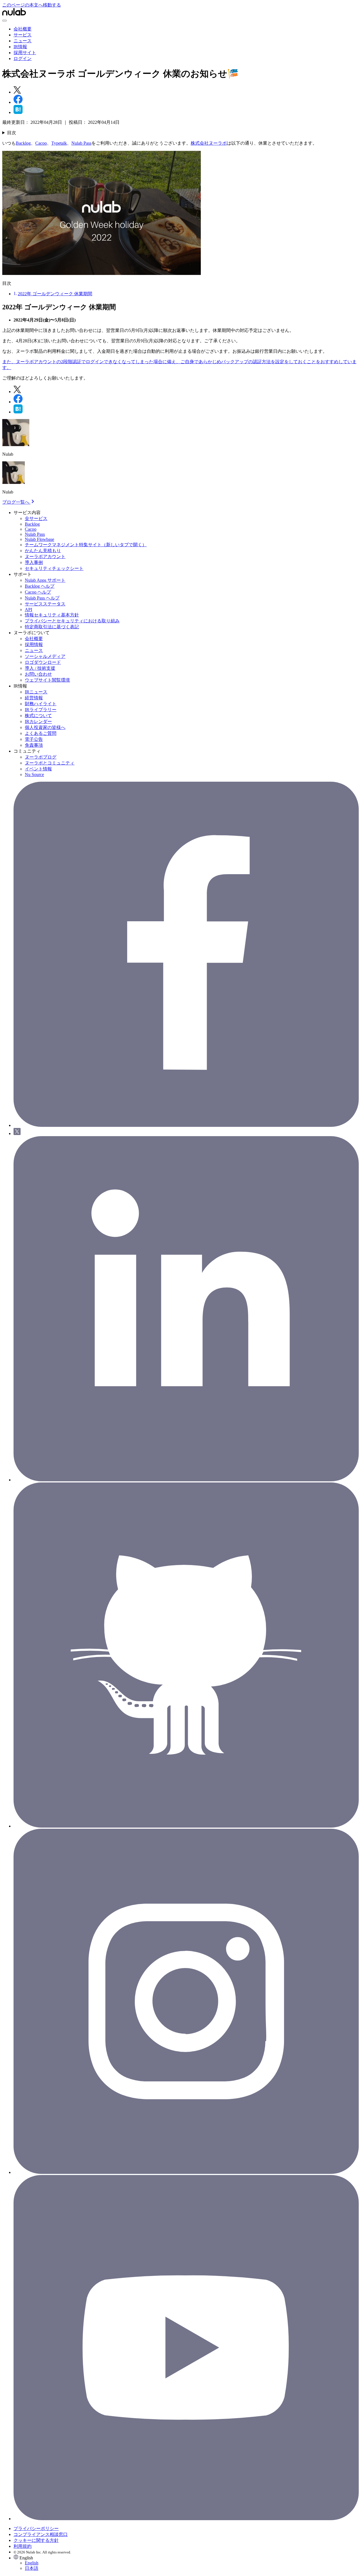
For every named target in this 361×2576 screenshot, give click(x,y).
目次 (12, 133)
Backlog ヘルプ (40, 586)
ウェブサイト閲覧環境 (47, 680)
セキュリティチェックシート (54, 568)
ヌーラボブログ (41, 757)
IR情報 (20, 47)
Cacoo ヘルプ (38, 592)
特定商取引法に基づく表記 (52, 627)
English (32, 2563)
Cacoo (41, 143)
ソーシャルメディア (45, 656)
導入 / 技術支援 (40, 668)
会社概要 (23, 29)
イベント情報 (38, 769)
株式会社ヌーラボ (209, 143)
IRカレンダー (38, 721)
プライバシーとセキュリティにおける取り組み (72, 621)
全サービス (36, 518)
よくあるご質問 (41, 733)
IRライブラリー (41, 710)
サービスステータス (45, 604)
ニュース (23, 41)
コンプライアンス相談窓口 (41, 2534)
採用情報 (34, 644)
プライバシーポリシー (36, 2528)
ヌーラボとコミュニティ (50, 763)
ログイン (23, 59)
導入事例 (34, 562)
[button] (186, 2563)
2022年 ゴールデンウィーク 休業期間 (55, 294)
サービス (23, 35)
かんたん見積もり (43, 551)
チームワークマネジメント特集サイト (86, 545)
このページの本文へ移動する (32, 5)
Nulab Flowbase (39, 539)
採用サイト (25, 53)
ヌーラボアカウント (45, 557)
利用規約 (23, 2546)
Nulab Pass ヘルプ (42, 598)
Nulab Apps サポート (45, 580)
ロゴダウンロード (43, 662)
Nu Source (34, 774)
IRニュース (36, 692)
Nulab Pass (81, 143)
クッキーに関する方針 (36, 2540)
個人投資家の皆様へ (45, 727)
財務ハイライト (41, 704)
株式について (38, 716)
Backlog (23, 143)
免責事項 (34, 745)
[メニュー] (5, 21)
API (28, 610)
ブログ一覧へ (16, 502)
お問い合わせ (38, 674)
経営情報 (34, 698)
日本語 (32, 2568)
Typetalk (59, 143)
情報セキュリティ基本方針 (52, 615)
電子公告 (34, 739)
